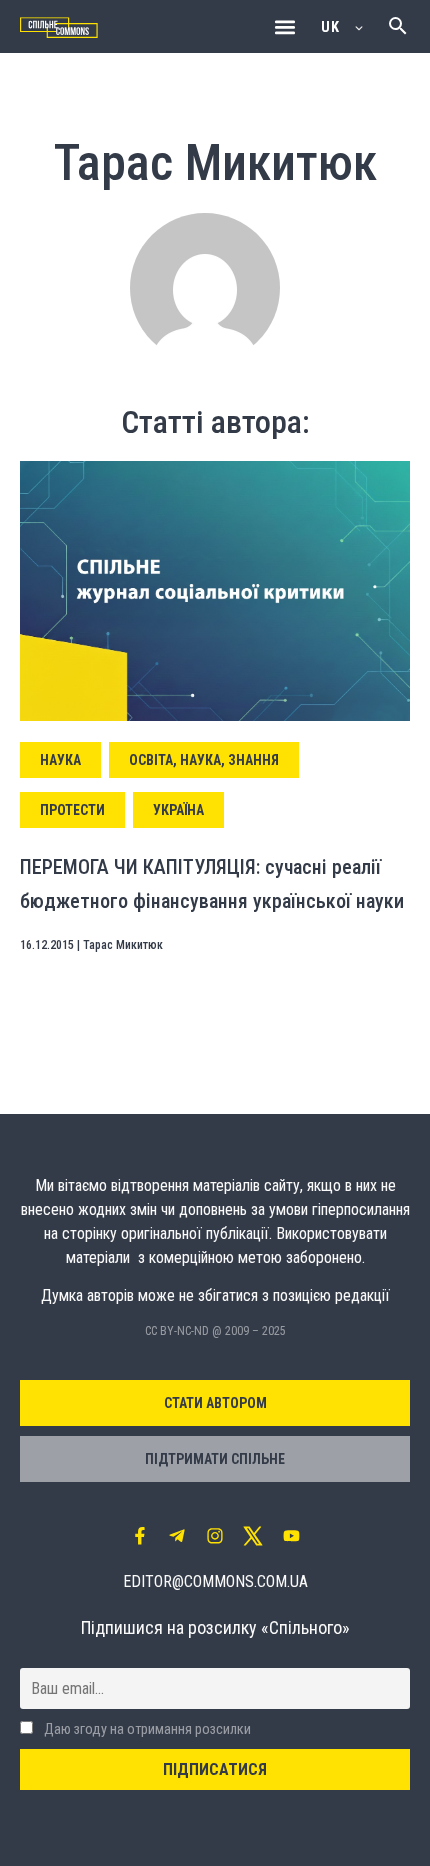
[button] (284, 26)
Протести (72, 810)
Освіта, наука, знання (204, 760)
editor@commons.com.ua (215, 1581)
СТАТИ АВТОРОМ (215, 1403)
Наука (60, 760)
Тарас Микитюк (123, 945)
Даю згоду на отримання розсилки (146, 1729)
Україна (178, 810)
